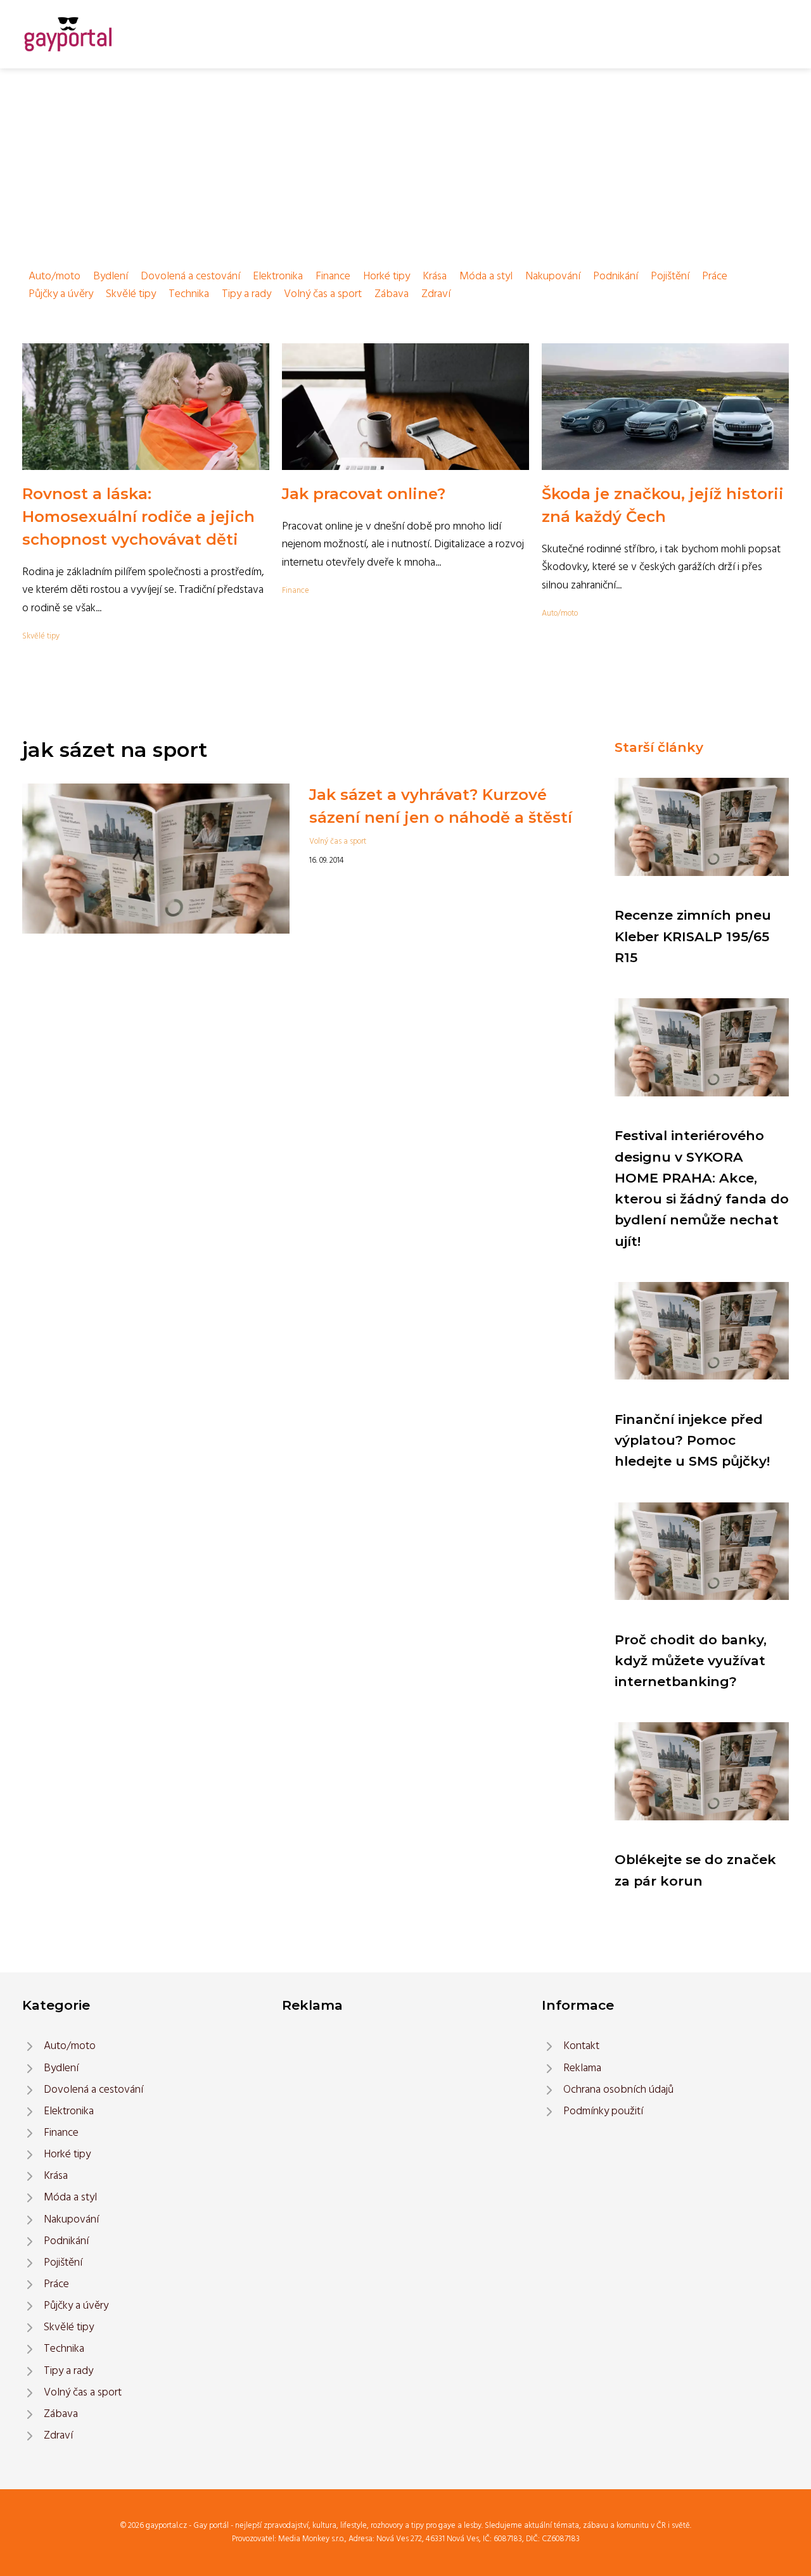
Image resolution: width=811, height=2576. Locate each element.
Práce (715, 276)
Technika (189, 294)
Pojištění (670, 276)
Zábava (392, 294)
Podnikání (616, 276)
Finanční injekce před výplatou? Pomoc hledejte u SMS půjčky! (692, 1440)
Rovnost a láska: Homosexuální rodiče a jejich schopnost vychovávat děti (138, 517)
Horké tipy (386, 276)
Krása (435, 276)
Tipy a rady (246, 294)
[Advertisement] (405, 163)
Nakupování (553, 276)
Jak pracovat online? (364, 494)
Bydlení (111, 276)
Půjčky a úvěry (61, 294)
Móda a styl (486, 276)
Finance (333, 276)
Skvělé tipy (131, 294)
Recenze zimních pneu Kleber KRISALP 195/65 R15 (693, 936)
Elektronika (278, 276)
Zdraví (436, 294)
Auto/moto (54, 276)
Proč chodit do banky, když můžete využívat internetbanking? (691, 1661)
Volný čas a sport (323, 294)
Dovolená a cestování (190, 276)
